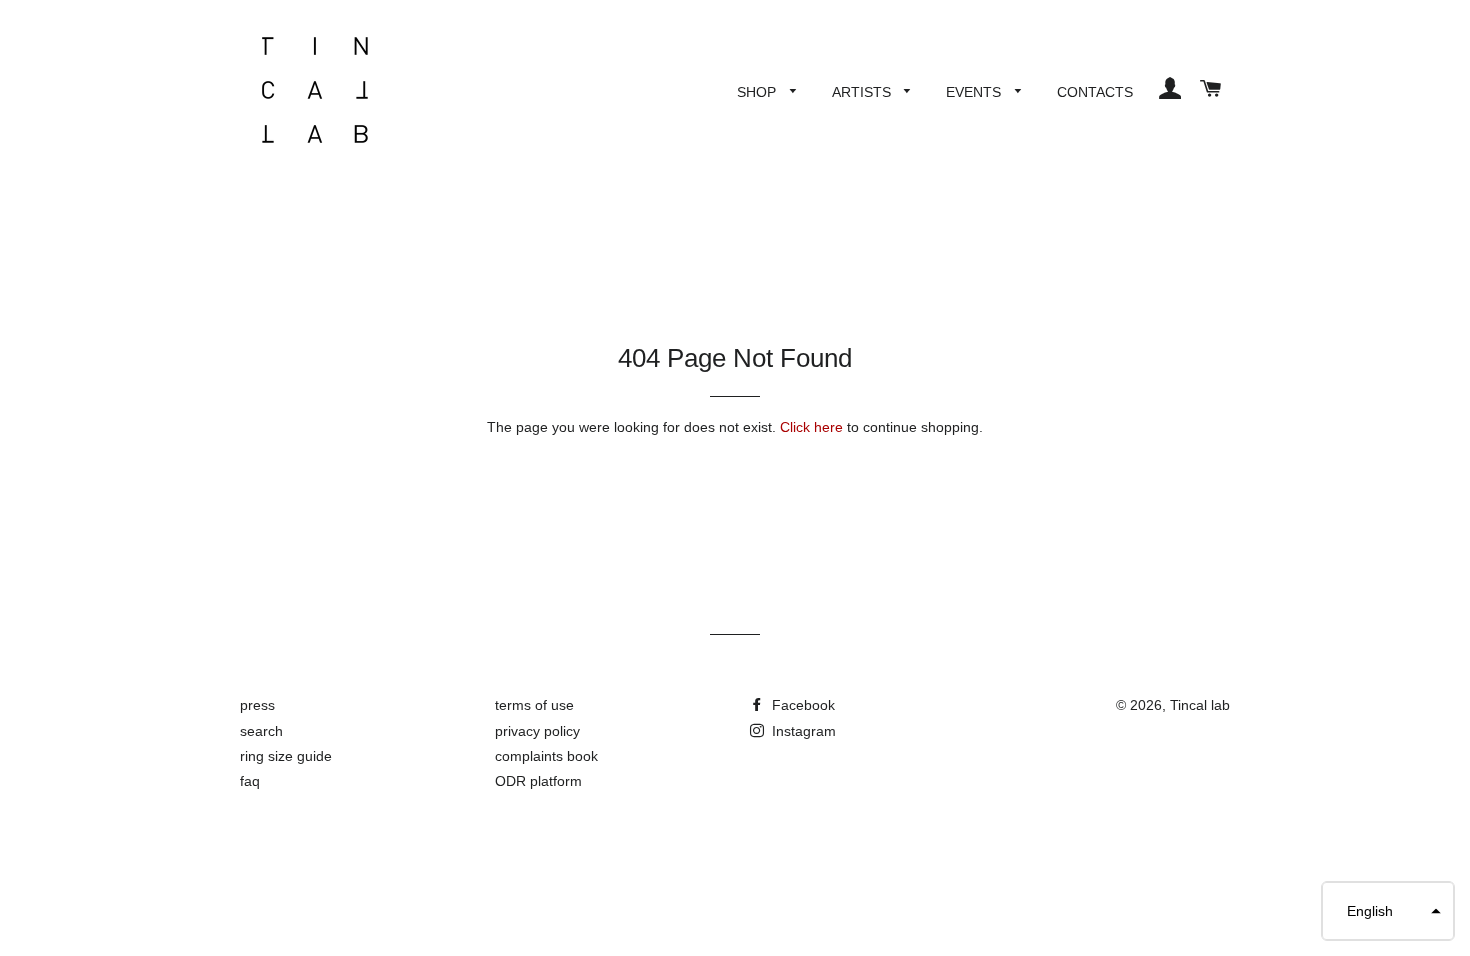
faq (250, 781)
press (257, 705)
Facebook (801, 705)
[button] (1388, 911)
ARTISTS (863, 92)
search (261, 731)
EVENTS (975, 92)
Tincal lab (1200, 705)
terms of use (534, 705)
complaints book (546, 756)
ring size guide (286, 756)
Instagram (802, 731)
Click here (811, 427)
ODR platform (538, 781)
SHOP (758, 92)
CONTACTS (1095, 92)
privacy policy (537, 731)
